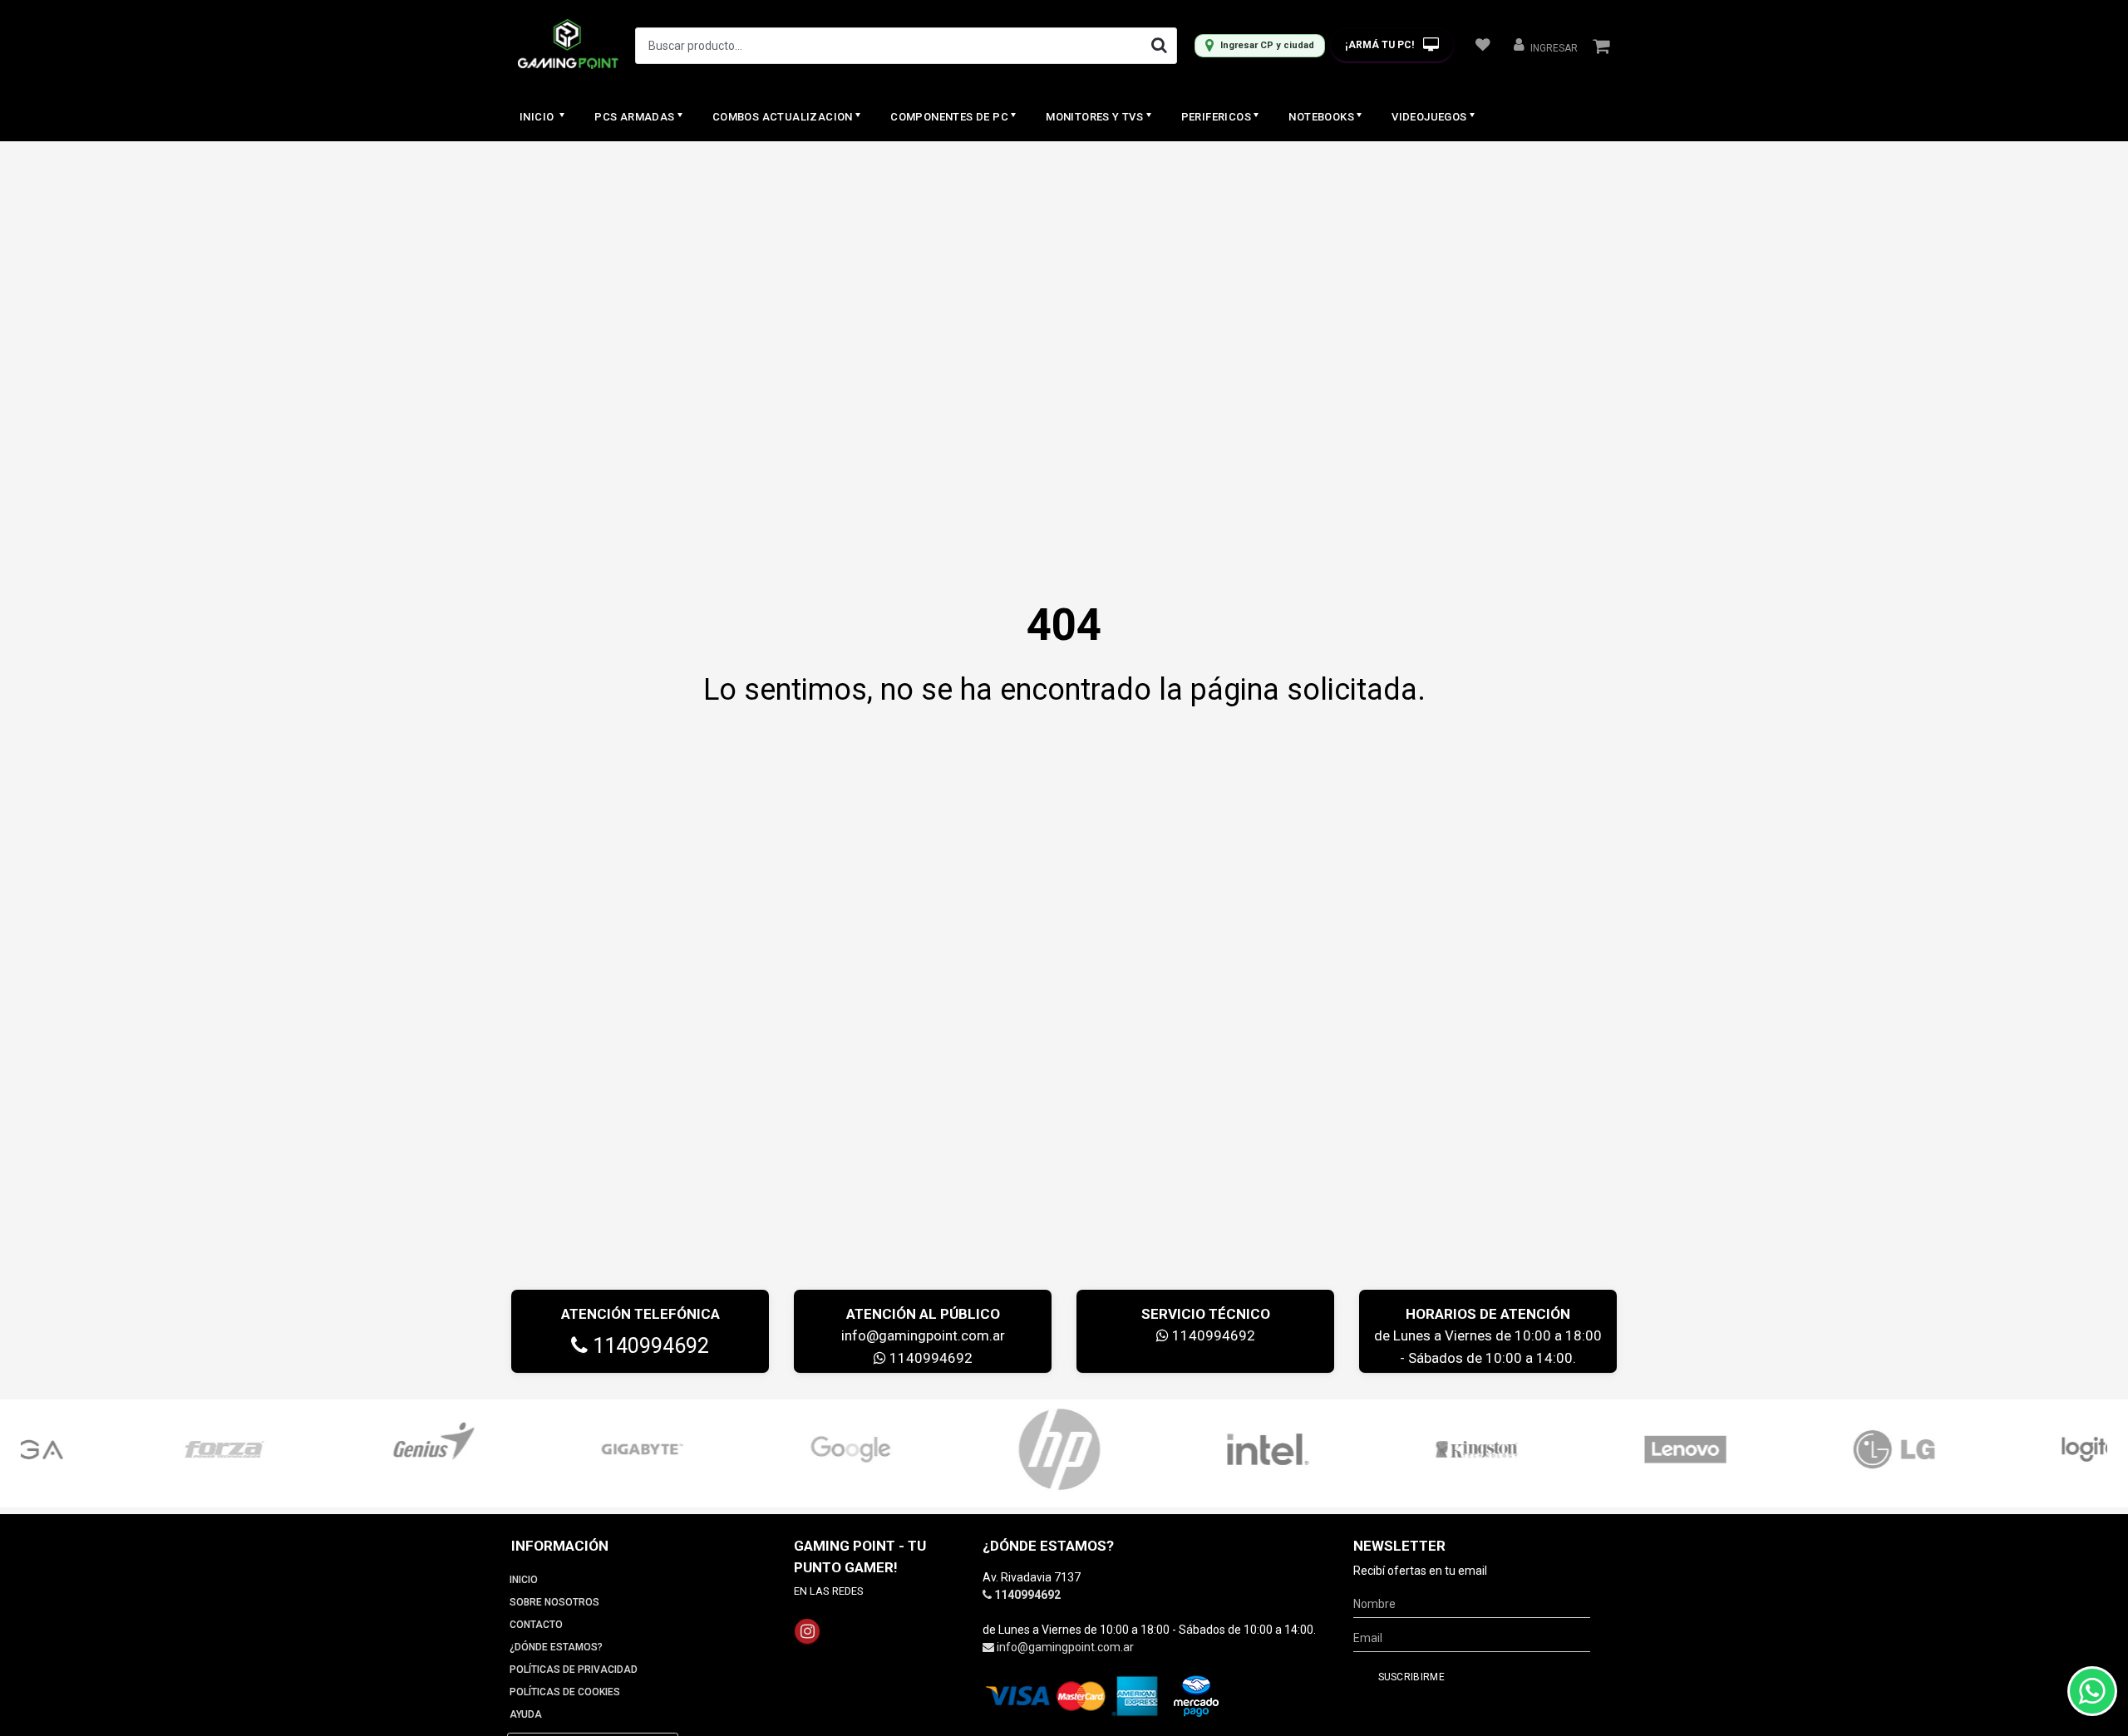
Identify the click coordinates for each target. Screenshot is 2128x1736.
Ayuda (526, 1714)
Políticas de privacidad (574, 1670)
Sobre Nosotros (554, 1602)
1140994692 (648, 1346)
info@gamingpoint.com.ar (923, 1335)
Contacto (536, 1625)
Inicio (538, 117)
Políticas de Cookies (565, 1692)
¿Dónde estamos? (556, 1647)
